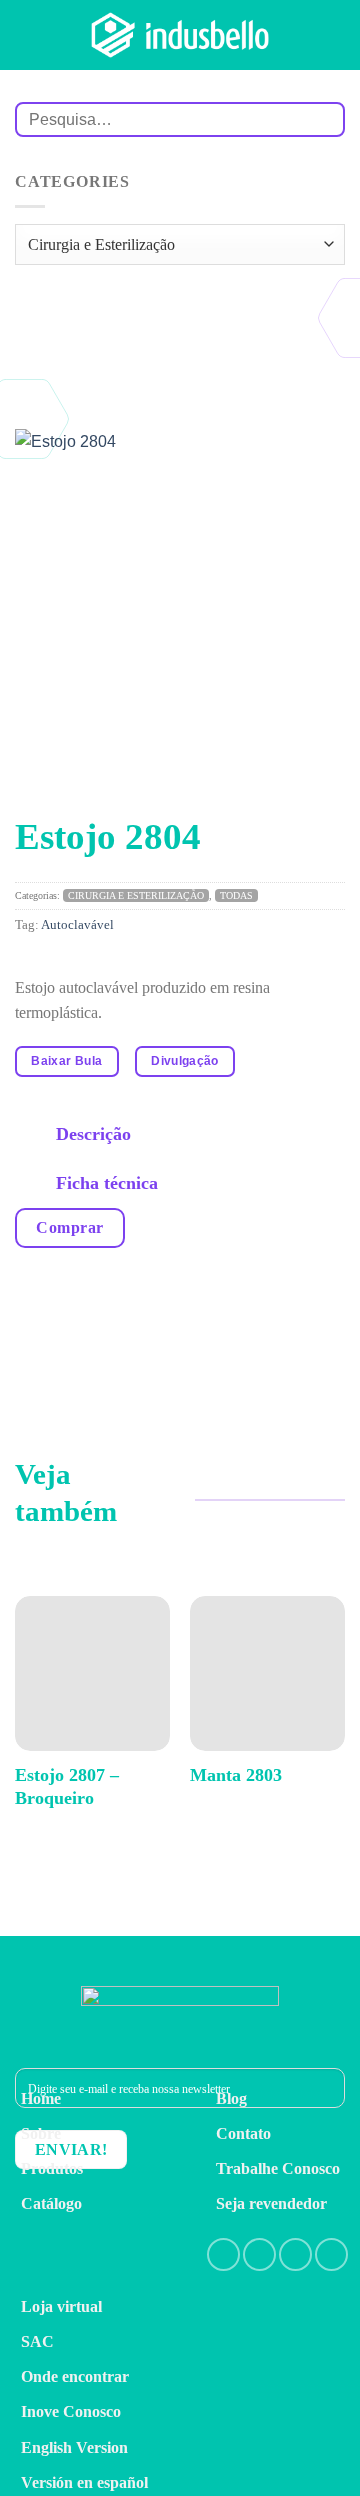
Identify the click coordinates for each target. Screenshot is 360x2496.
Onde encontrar (75, 2376)
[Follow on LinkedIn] (295, 2254)
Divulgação (185, 1061)
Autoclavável (77, 925)
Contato (243, 2133)
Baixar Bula (66, 1061)
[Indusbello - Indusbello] (180, 34)
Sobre (41, 2133)
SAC (37, 2341)
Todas (236, 895)
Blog (231, 2098)
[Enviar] (321, 119)
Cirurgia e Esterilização (136, 895)
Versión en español (84, 2482)
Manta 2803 (236, 1775)
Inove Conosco (71, 2411)
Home (41, 2098)
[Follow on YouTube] (331, 2254)
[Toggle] (35, 1136)
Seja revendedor (271, 2203)
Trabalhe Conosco (278, 2168)
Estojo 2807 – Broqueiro (67, 1786)
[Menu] (333, 34)
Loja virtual (61, 2306)
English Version (74, 2447)
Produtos (52, 2168)
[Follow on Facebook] (223, 2254)
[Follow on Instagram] (259, 2254)
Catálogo (51, 2203)
